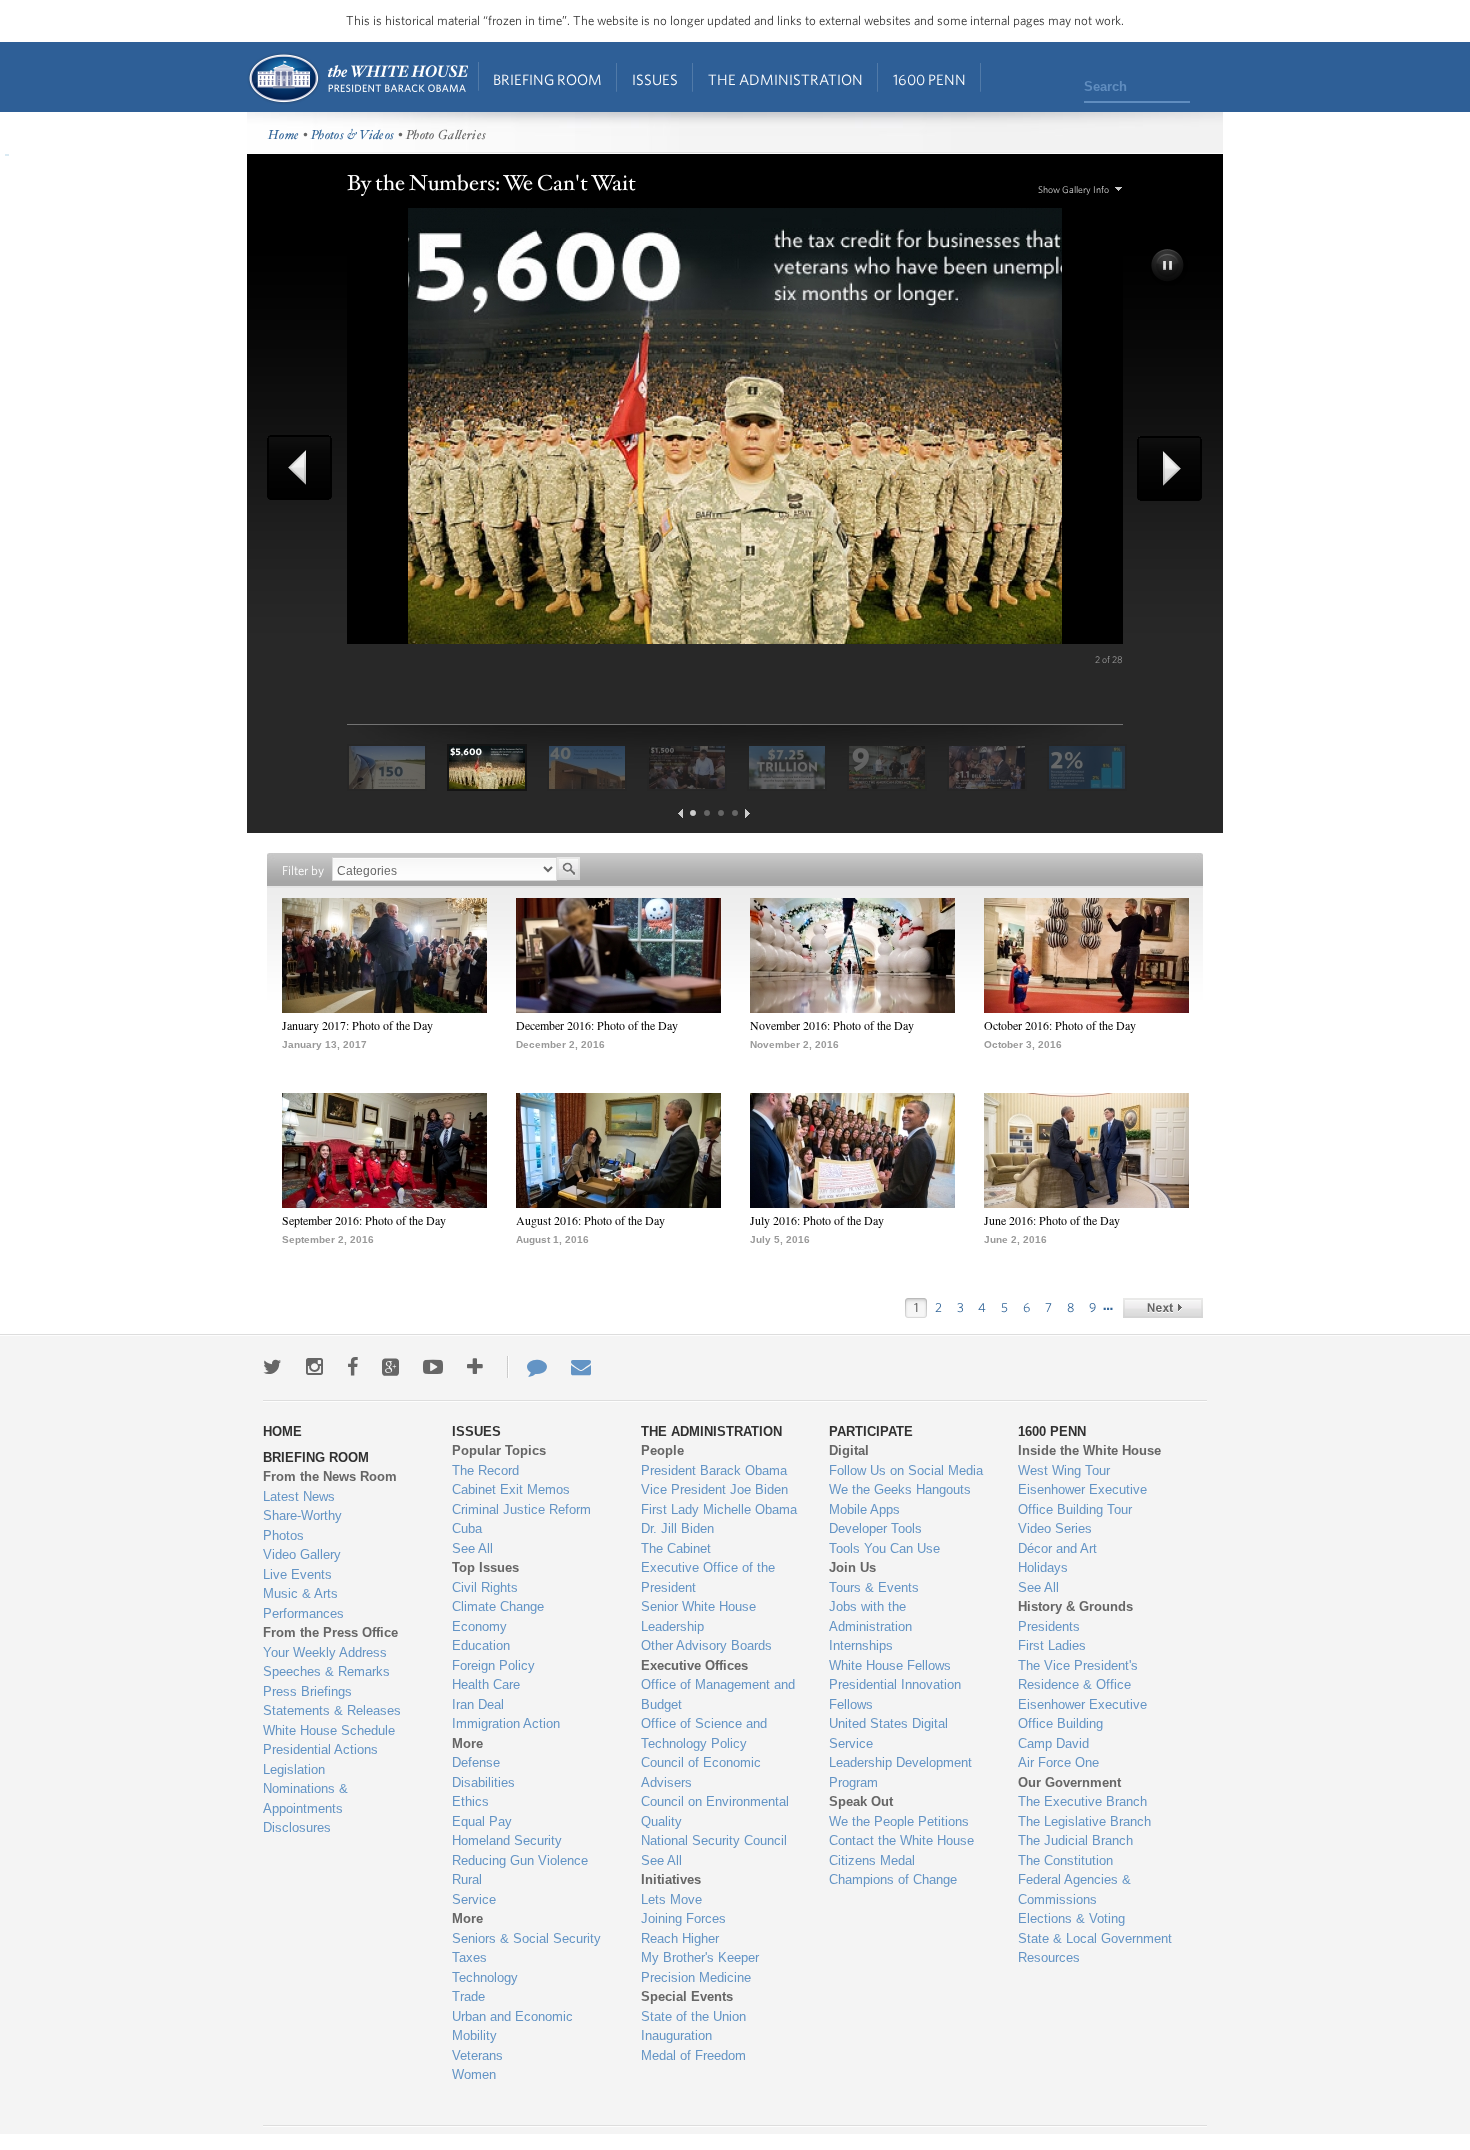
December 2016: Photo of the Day (597, 1025)
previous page (680, 813)
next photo (1163, 468)
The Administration (785, 79)
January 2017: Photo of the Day (357, 1025)
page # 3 (721, 813)
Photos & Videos (353, 135)
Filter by (303, 870)
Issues (655, 79)
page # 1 (693, 813)
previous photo (307, 467)
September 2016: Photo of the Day (364, 1220)
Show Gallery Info (1073, 189)
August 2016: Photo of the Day (590, 1220)
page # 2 (707, 813)
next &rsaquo (1163, 1308)
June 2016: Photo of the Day (1052, 1220)
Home (357, 78)
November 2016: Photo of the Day (832, 1025)
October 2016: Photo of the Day (1060, 1025)
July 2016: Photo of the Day (817, 1220)
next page (747, 813)
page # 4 (735, 813)
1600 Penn (929, 79)
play (1169, 267)
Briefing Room (547, 79)
